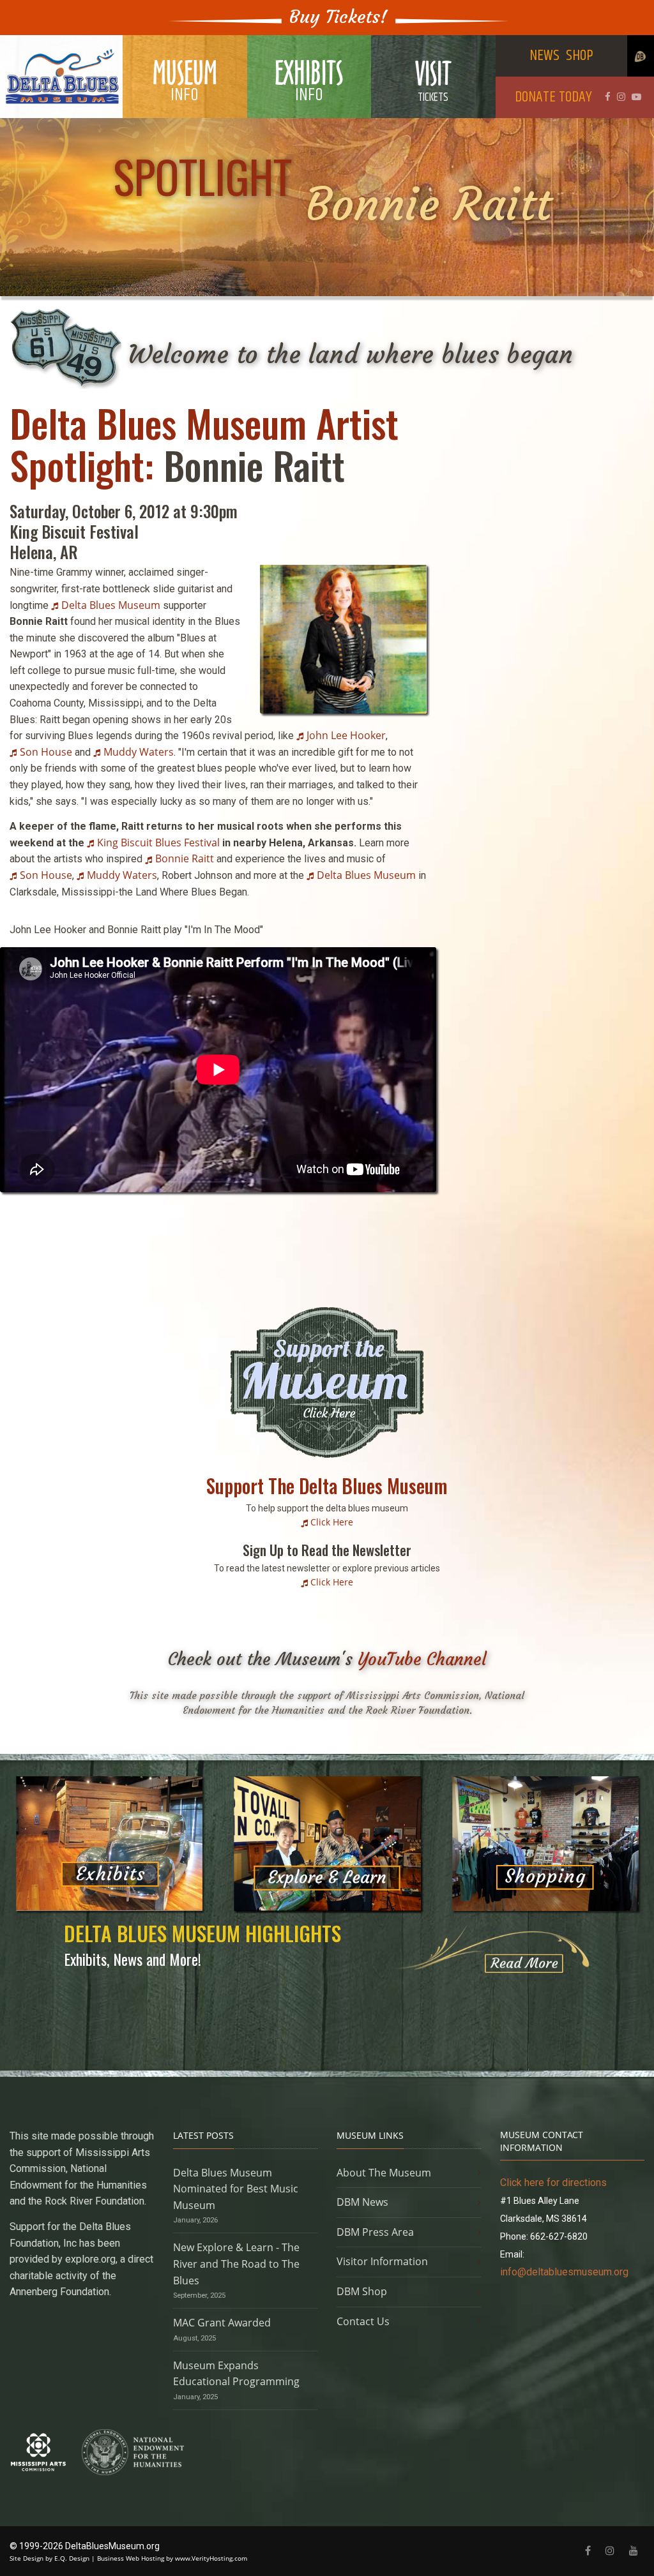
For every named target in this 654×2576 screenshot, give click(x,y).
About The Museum (384, 2173)
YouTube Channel (422, 1659)
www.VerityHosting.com (211, 2558)
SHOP (580, 56)
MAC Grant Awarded (222, 2323)
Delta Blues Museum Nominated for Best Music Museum (236, 2189)
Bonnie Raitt (185, 858)
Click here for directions (553, 2183)
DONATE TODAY (553, 97)
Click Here (332, 1522)
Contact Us (363, 2321)
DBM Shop (362, 2291)
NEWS (544, 56)
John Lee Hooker (346, 735)
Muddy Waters (139, 752)
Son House (46, 752)
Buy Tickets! (338, 17)
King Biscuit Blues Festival (158, 842)
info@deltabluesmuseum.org (564, 2272)
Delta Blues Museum (111, 605)
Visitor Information (382, 2261)
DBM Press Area (375, 2232)
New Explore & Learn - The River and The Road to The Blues (236, 2264)
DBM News (362, 2202)
